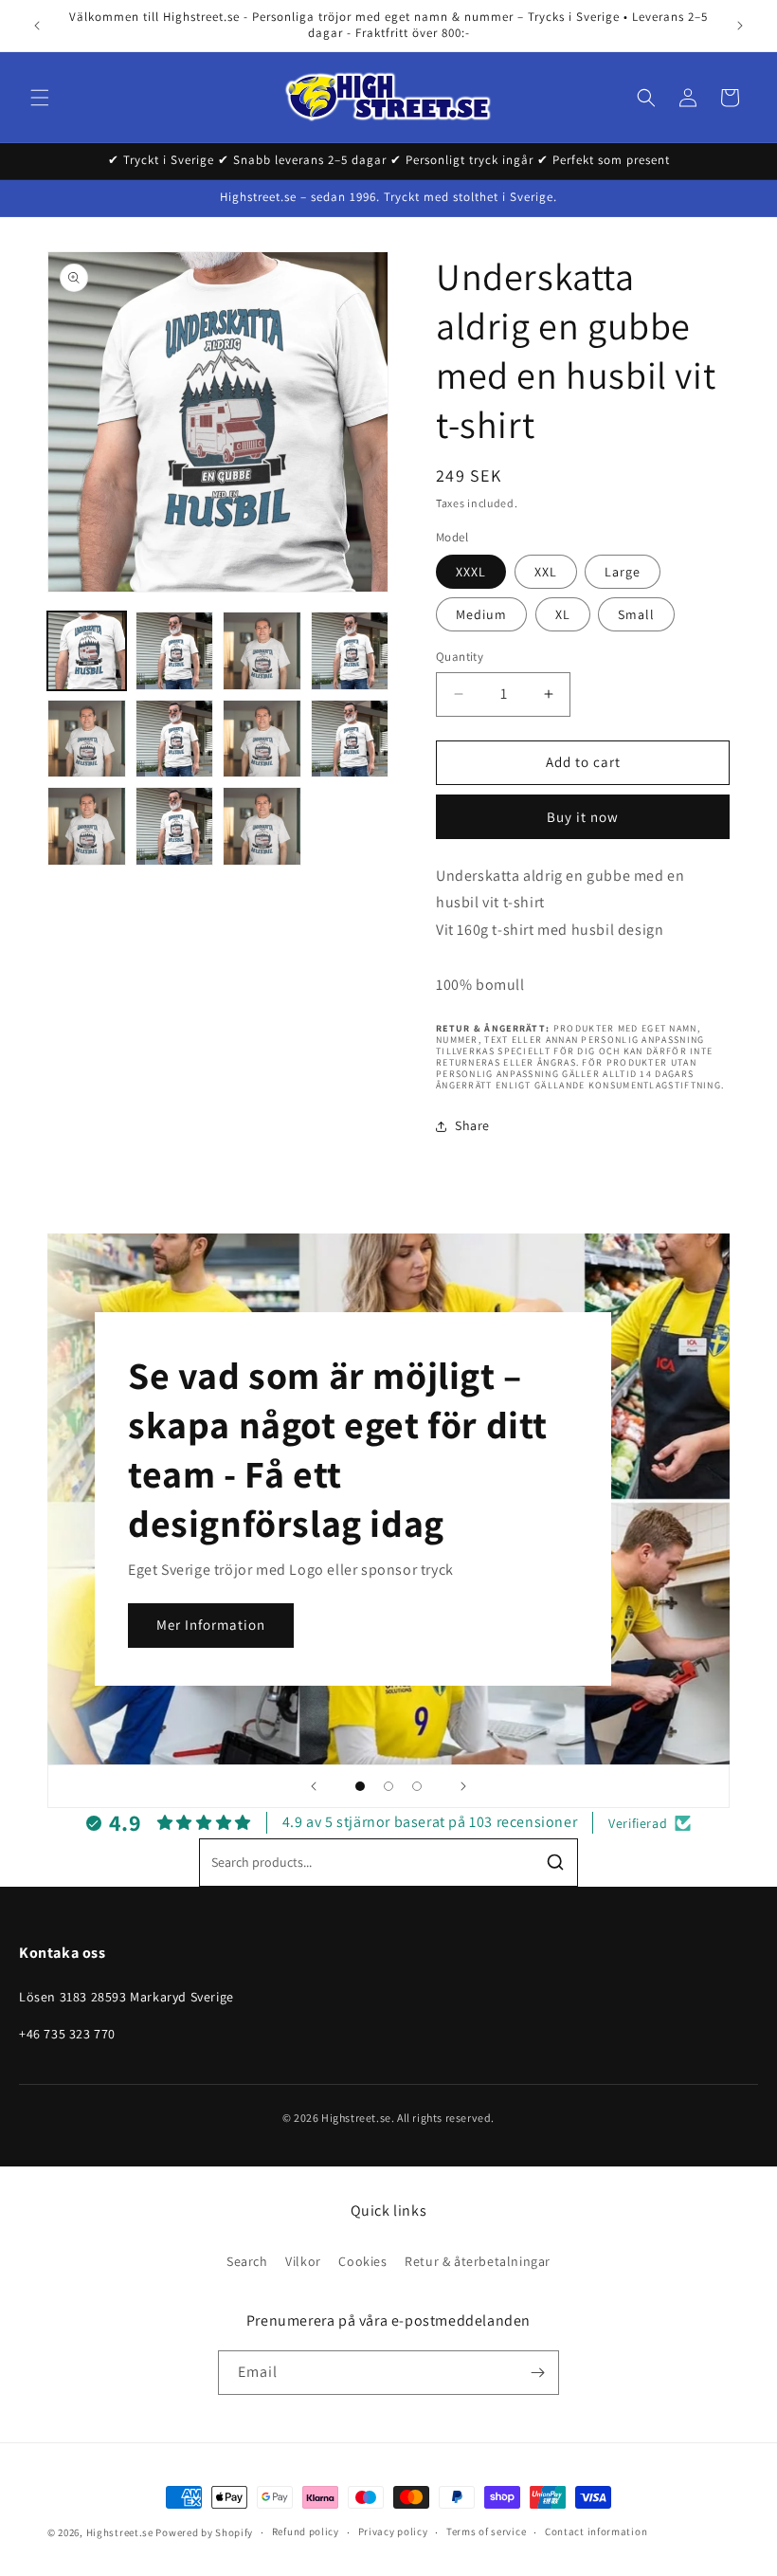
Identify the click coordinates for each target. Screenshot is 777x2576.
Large (623, 572)
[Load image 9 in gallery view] (262, 739)
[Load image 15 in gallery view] (262, 826)
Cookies (362, 2261)
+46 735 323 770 (67, 2034)
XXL (546, 572)
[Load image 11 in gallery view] (350, 739)
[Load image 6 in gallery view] (87, 739)
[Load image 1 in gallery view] (87, 651)
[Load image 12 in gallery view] (87, 826)
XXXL (471, 572)
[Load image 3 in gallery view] (262, 651)
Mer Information (211, 1625)
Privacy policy (393, 2531)
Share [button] (472, 1125)
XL (563, 614)
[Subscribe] (537, 2373)
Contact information (596, 2531)
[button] (40, 98)
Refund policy (306, 2531)
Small (636, 614)
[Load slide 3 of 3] (417, 1786)
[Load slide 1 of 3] (360, 1786)
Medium (481, 614)
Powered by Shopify (204, 2532)
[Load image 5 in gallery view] (350, 651)
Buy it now (583, 817)
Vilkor (303, 2261)
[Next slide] (463, 1786)
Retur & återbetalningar (478, 2261)
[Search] (555, 1862)
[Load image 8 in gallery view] (175, 739)
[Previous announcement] (37, 26)
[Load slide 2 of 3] (388, 1786)
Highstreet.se (120, 2532)
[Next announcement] (740, 26)
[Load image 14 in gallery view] (175, 826)
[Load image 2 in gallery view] (175, 651)
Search (247, 2261)
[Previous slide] (314, 1786)
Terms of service (486, 2531)
